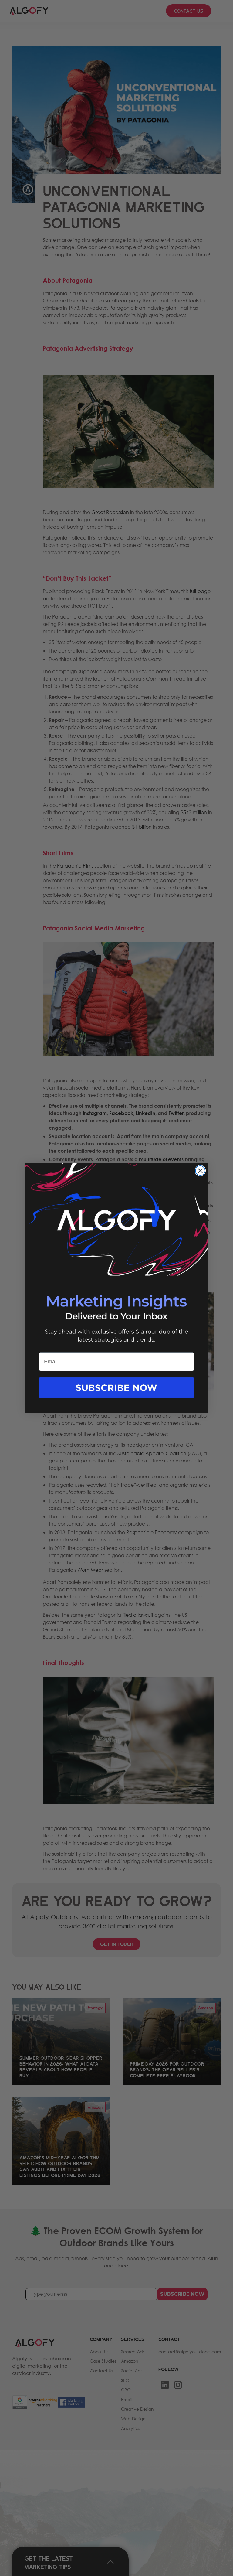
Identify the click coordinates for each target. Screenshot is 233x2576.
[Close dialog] (200, 1171)
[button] (116, 1394)
